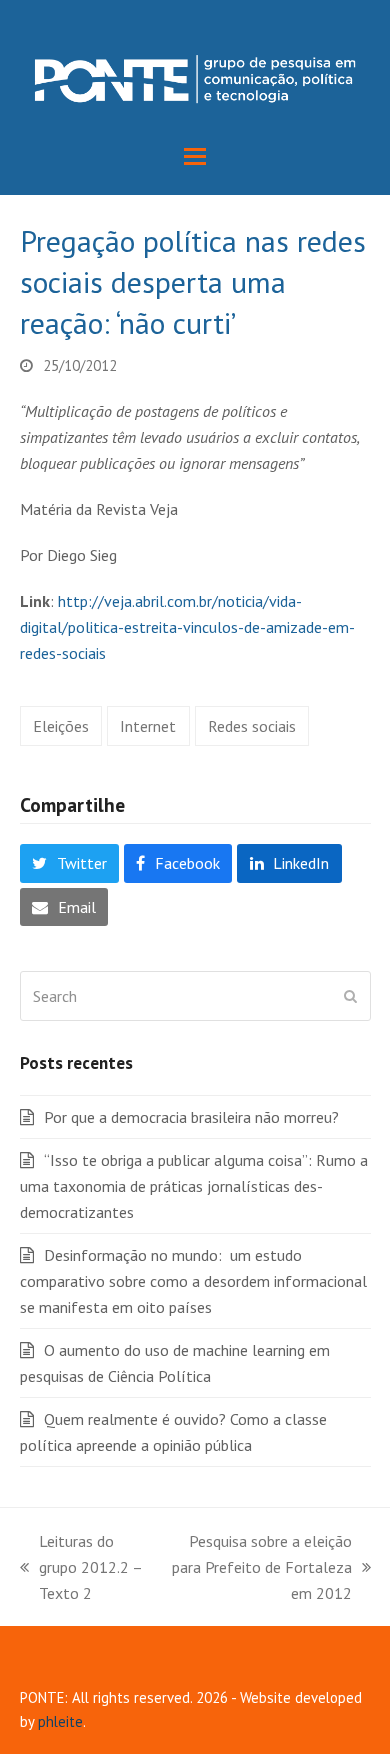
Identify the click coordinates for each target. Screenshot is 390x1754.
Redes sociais (252, 726)
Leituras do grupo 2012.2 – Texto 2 (81, 1568)
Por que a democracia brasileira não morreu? (191, 1117)
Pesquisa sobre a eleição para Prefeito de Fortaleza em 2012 (257, 1568)
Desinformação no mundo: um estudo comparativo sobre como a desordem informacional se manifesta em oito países (193, 1281)
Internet (148, 726)
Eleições (61, 726)
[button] (195, 156)
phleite (60, 1721)
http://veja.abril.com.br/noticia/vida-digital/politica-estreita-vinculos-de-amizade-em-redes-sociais (187, 627)
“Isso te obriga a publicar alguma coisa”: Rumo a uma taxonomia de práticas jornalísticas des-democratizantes (194, 1186)
